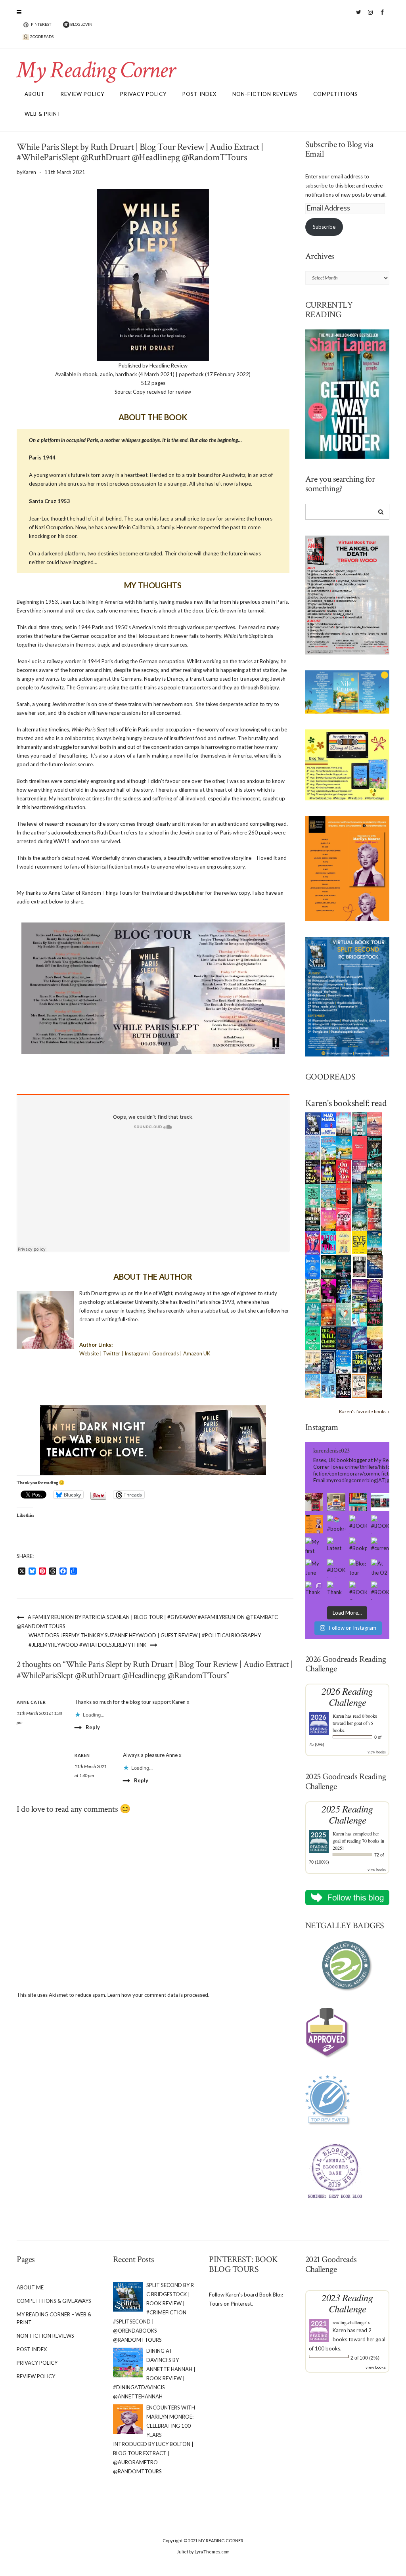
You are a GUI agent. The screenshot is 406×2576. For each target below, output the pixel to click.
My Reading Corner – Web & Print (54, 2318)
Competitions (335, 94)
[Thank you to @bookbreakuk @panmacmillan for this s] (314, 1590)
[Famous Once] (328, 1313)
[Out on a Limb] (313, 1362)
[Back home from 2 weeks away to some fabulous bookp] (358, 1502)
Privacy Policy (143, 94)
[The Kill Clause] (328, 1337)
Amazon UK (197, 1353)
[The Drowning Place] (313, 1219)
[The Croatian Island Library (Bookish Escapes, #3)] (359, 1314)
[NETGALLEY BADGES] (348, 1966)
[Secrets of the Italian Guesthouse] (328, 1195)
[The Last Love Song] (375, 1337)
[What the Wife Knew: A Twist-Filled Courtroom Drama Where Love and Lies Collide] (375, 1361)
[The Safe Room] (328, 1171)
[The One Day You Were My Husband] (313, 1195)
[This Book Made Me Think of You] (344, 1314)
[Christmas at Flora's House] (359, 1290)
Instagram (371, 16)
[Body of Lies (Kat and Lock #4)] (344, 1219)
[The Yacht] (359, 1195)
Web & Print (43, 114)
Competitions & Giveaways (54, 2301)
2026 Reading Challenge (347, 1697)
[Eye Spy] (359, 1242)
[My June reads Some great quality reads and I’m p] (314, 1568)
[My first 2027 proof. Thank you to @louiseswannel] (314, 1546)
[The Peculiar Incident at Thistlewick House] (375, 1290)
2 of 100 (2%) (365, 2358)
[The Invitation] (313, 1266)
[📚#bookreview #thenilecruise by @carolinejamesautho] (336, 1524)
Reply (93, 1727)
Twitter (359, 16)
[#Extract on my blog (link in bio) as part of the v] (314, 1524)
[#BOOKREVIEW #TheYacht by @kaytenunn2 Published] (380, 1590)
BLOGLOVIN (81, 24)
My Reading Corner (96, 70)
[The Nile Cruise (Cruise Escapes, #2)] (344, 1148)
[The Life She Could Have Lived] (328, 1385)
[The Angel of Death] (359, 1147)
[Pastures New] (313, 1385)
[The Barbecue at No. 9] (313, 1338)
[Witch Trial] (328, 1242)
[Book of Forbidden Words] (375, 1266)
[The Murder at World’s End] (344, 1338)
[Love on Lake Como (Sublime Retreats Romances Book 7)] (375, 1195)
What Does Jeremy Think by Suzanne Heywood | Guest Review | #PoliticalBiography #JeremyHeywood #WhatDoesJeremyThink (145, 1640)
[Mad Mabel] (328, 1123)
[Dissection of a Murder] (344, 1195)
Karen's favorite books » (364, 1411)
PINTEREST (41, 24)
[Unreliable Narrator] (375, 1219)
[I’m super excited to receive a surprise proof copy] (336, 1502)
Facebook (382, 16)
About (35, 94)
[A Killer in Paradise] (313, 1290)
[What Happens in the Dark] (344, 1290)
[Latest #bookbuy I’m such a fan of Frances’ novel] (336, 1546)
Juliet (183, 2552)
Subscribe (324, 227)
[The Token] (359, 1361)
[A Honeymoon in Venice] (375, 1123)
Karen (338, 1716)
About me (30, 2287)
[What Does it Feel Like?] (328, 1362)
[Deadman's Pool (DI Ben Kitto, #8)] (375, 1385)
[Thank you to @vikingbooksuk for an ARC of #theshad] (314, 1502)
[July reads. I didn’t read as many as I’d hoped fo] (380, 1502)
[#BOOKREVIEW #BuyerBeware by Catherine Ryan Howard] (358, 1524)
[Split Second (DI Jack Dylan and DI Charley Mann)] (313, 1123)
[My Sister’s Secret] (359, 1171)
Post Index (199, 94)
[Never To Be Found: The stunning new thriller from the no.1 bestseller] (375, 1171)
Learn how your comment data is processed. (158, 1995)
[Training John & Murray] (328, 1147)
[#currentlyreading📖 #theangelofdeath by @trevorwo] (380, 1546)
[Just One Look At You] (313, 1314)
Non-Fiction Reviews (265, 94)
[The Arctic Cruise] (359, 1338)
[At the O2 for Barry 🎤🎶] (380, 1568)
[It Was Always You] (344, 1123)
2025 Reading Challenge (347, 1814)
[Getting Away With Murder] (359, 1123)
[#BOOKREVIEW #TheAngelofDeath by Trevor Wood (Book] (380, 1524)
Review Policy (82, 94)
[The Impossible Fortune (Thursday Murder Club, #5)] (359, 1385)
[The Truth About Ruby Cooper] (328, 1290)
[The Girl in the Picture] (328, 1219)
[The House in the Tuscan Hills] (375, 1242)
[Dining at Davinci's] (313, 1148)
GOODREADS (41, 36)
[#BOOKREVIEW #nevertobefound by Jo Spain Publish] (336, 1568)
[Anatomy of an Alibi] (375, 1313)
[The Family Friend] (328, 1266)
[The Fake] (344, 1385)
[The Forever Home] (344, 1242)
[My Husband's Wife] (344, 1266)
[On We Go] (344, 1171)
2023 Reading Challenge (347, 2303)
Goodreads (166, 1353)
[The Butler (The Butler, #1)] (375, 1148)
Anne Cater (31, 1702)
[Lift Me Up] (313, 1242)
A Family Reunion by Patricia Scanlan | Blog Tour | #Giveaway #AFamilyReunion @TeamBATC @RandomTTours (147, 1622)
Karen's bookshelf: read (346, 1103)
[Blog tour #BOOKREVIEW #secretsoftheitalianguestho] (358, 1568)
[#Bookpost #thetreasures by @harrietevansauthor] (358, 1546)
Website (89, 1353)
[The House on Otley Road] (313, 1171)
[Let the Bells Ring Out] (344, 1361)
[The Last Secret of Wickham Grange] (359, 1218)
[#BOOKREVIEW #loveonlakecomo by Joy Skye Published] (358, 1590)
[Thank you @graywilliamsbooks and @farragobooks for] (336, 1590)
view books (377, 1752)
